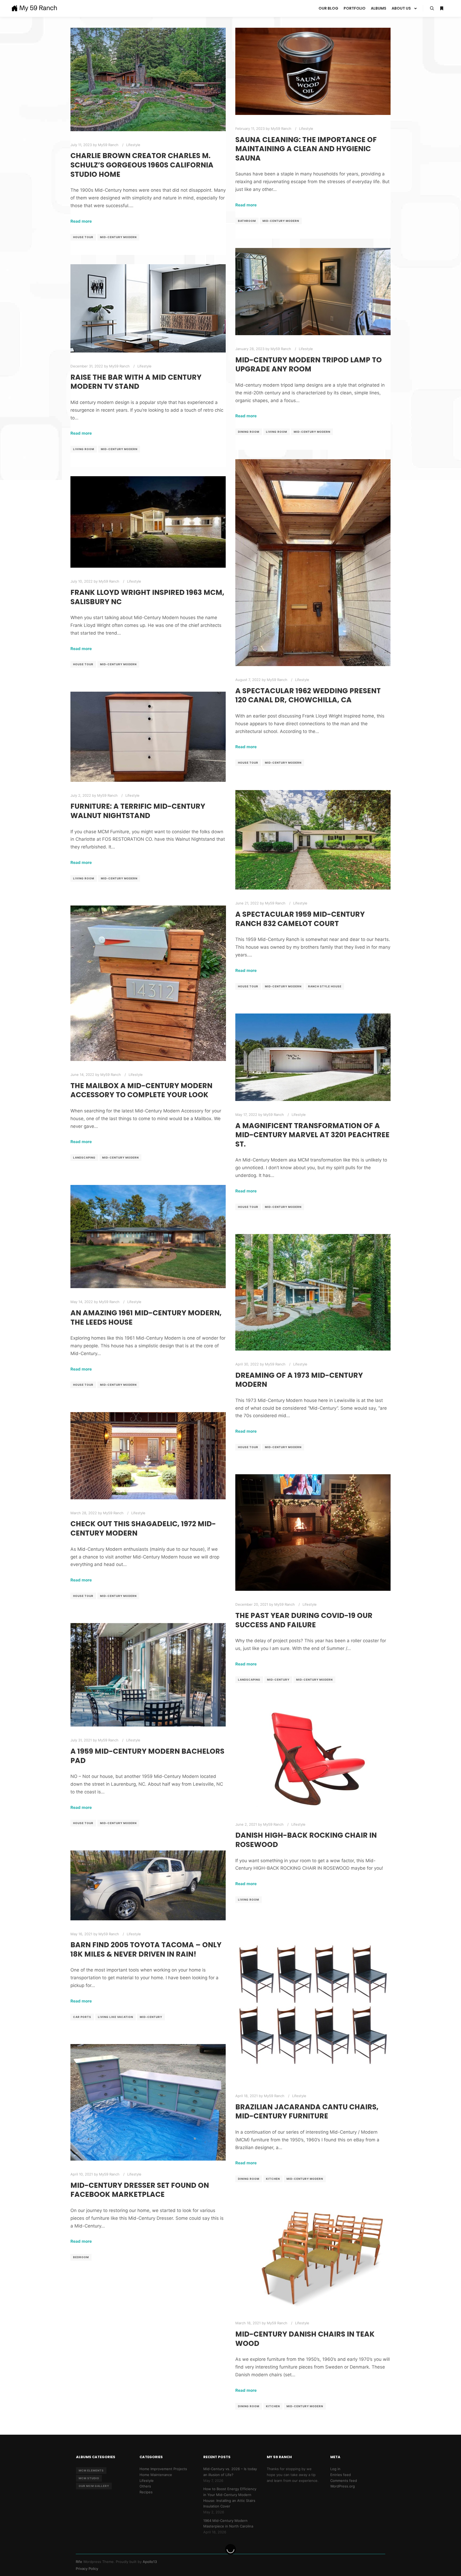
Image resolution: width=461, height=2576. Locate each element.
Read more (81, 221)
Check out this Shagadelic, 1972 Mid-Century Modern (143, 1528)
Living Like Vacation (116, 2017)
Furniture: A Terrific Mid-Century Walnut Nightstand (138, 811)
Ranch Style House (325, 986)
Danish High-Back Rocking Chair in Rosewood (306, 1840)
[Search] (432, 9)
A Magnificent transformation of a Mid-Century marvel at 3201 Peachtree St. (312, 1135)
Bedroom (81, 2257)
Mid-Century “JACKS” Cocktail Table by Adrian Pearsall (144, 2430)
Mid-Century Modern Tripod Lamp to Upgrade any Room (309, 364)
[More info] (442, 9)
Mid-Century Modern (118, 237)
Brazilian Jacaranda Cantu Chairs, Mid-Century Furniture (307, 2112)
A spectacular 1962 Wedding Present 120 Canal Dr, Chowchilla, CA (308, 695)
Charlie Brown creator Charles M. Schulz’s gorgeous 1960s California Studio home (142, 165)
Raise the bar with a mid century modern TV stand (136, 382)
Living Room (277, 432)
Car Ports (82, 2017)
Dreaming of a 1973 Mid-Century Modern (299, 1380)
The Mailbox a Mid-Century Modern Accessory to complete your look (141, 1090)
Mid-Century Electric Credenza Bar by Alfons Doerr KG (312, 2566)
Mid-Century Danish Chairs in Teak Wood (305, 2339)
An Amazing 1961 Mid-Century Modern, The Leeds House (146, 1317)
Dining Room (249, 432)
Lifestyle (133, 145)
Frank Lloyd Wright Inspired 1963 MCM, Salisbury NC (147, 597)
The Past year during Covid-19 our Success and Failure (304, 1620)
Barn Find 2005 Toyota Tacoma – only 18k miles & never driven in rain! (146, 1949)
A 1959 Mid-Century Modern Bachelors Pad (147, 1756)
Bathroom (247, 221)
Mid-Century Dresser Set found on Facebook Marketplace (140, 2190)
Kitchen (273, 2179)
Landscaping (84, 1157)
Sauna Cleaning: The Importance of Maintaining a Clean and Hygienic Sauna (306, 149)
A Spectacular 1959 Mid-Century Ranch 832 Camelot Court (300, 919)
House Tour (83, 237)
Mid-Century (278, 1680)
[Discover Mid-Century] (34, 8)
